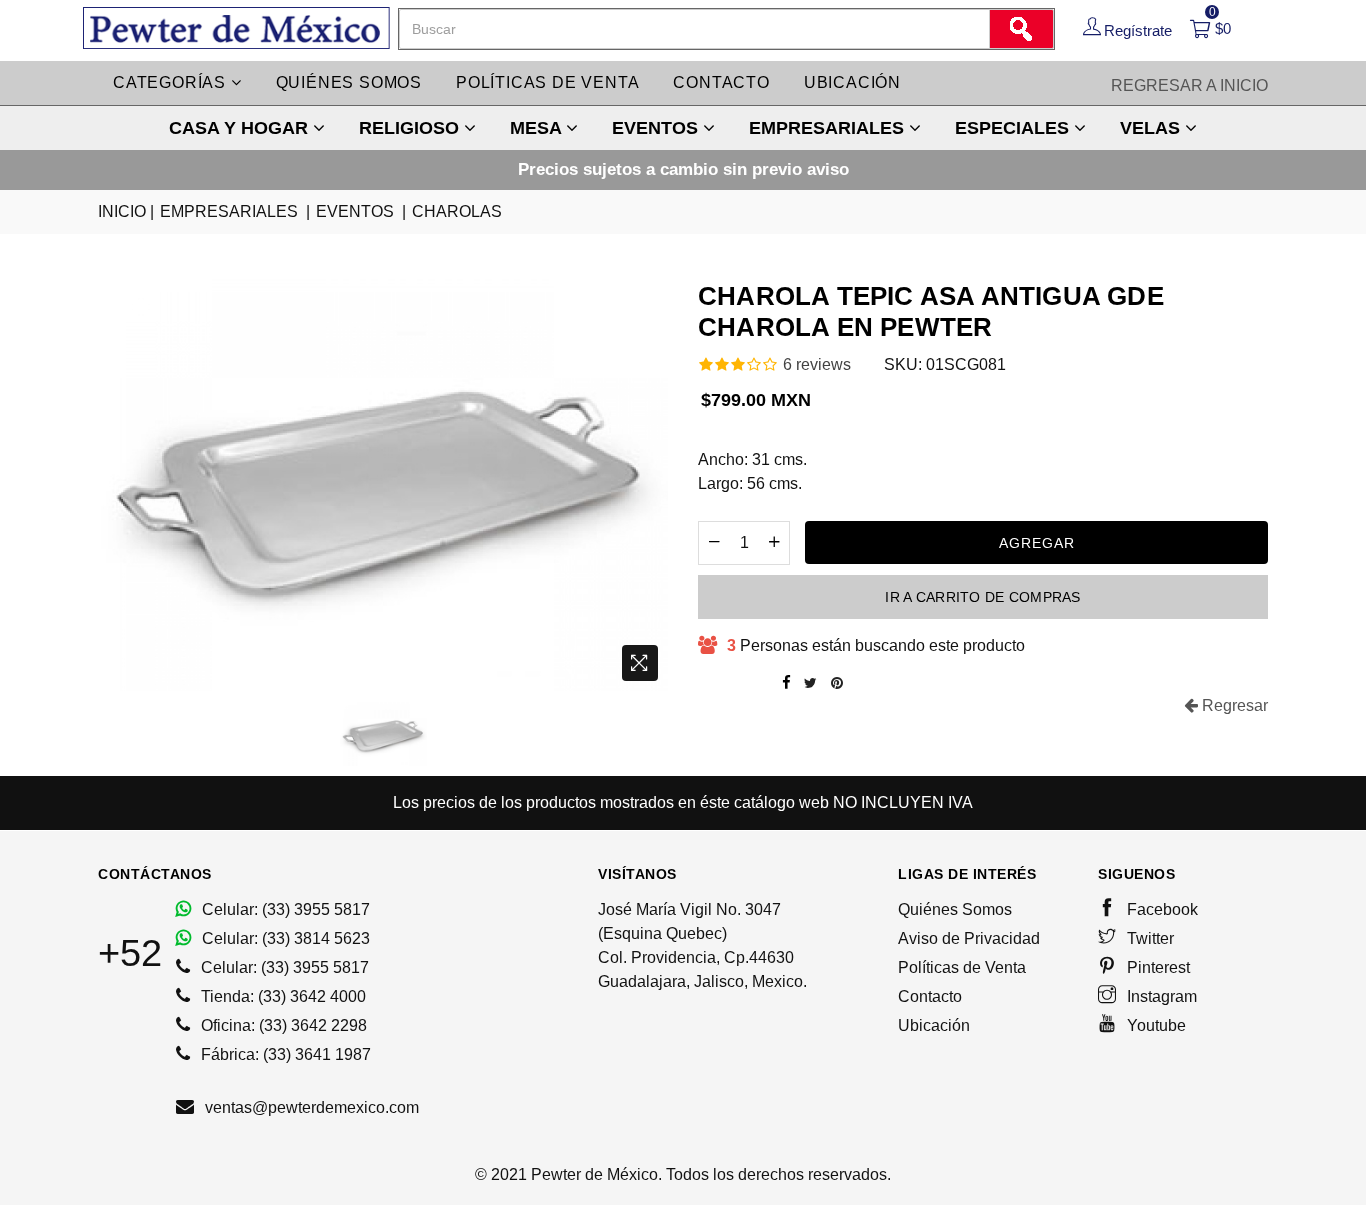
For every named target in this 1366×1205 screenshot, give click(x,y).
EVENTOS (657, 128)
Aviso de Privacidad (969, 938)
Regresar (1233, 705)
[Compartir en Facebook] (786, 683)
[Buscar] (1021, 29)
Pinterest (1156, 967)
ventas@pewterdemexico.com (310, 1107)
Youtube (1154, 1025)
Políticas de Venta (962, 967)
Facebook (1160, 909)
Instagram (1160, 996)
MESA (538, 128)
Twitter (1148, 938)
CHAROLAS (457, 211)
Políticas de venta (547, 82)
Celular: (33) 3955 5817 (284, 909)
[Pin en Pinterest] (837, 683)
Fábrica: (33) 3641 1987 (284, 1054)
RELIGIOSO (411, 128)
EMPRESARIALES (829, 128)
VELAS (1152, 128)
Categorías (172, 82)
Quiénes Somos (955, 909)
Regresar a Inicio (1189, 85)
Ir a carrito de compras (982, 597)
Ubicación (852, 82)
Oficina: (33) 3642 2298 (282, 1025)
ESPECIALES (1014, 128)
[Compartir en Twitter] (810, 683)
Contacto (721, 82)
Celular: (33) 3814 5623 (284, 938)
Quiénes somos (349, 82)
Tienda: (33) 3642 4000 (281, 996)
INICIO (126, 211)
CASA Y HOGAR (241, 128)
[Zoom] (640, 663)
